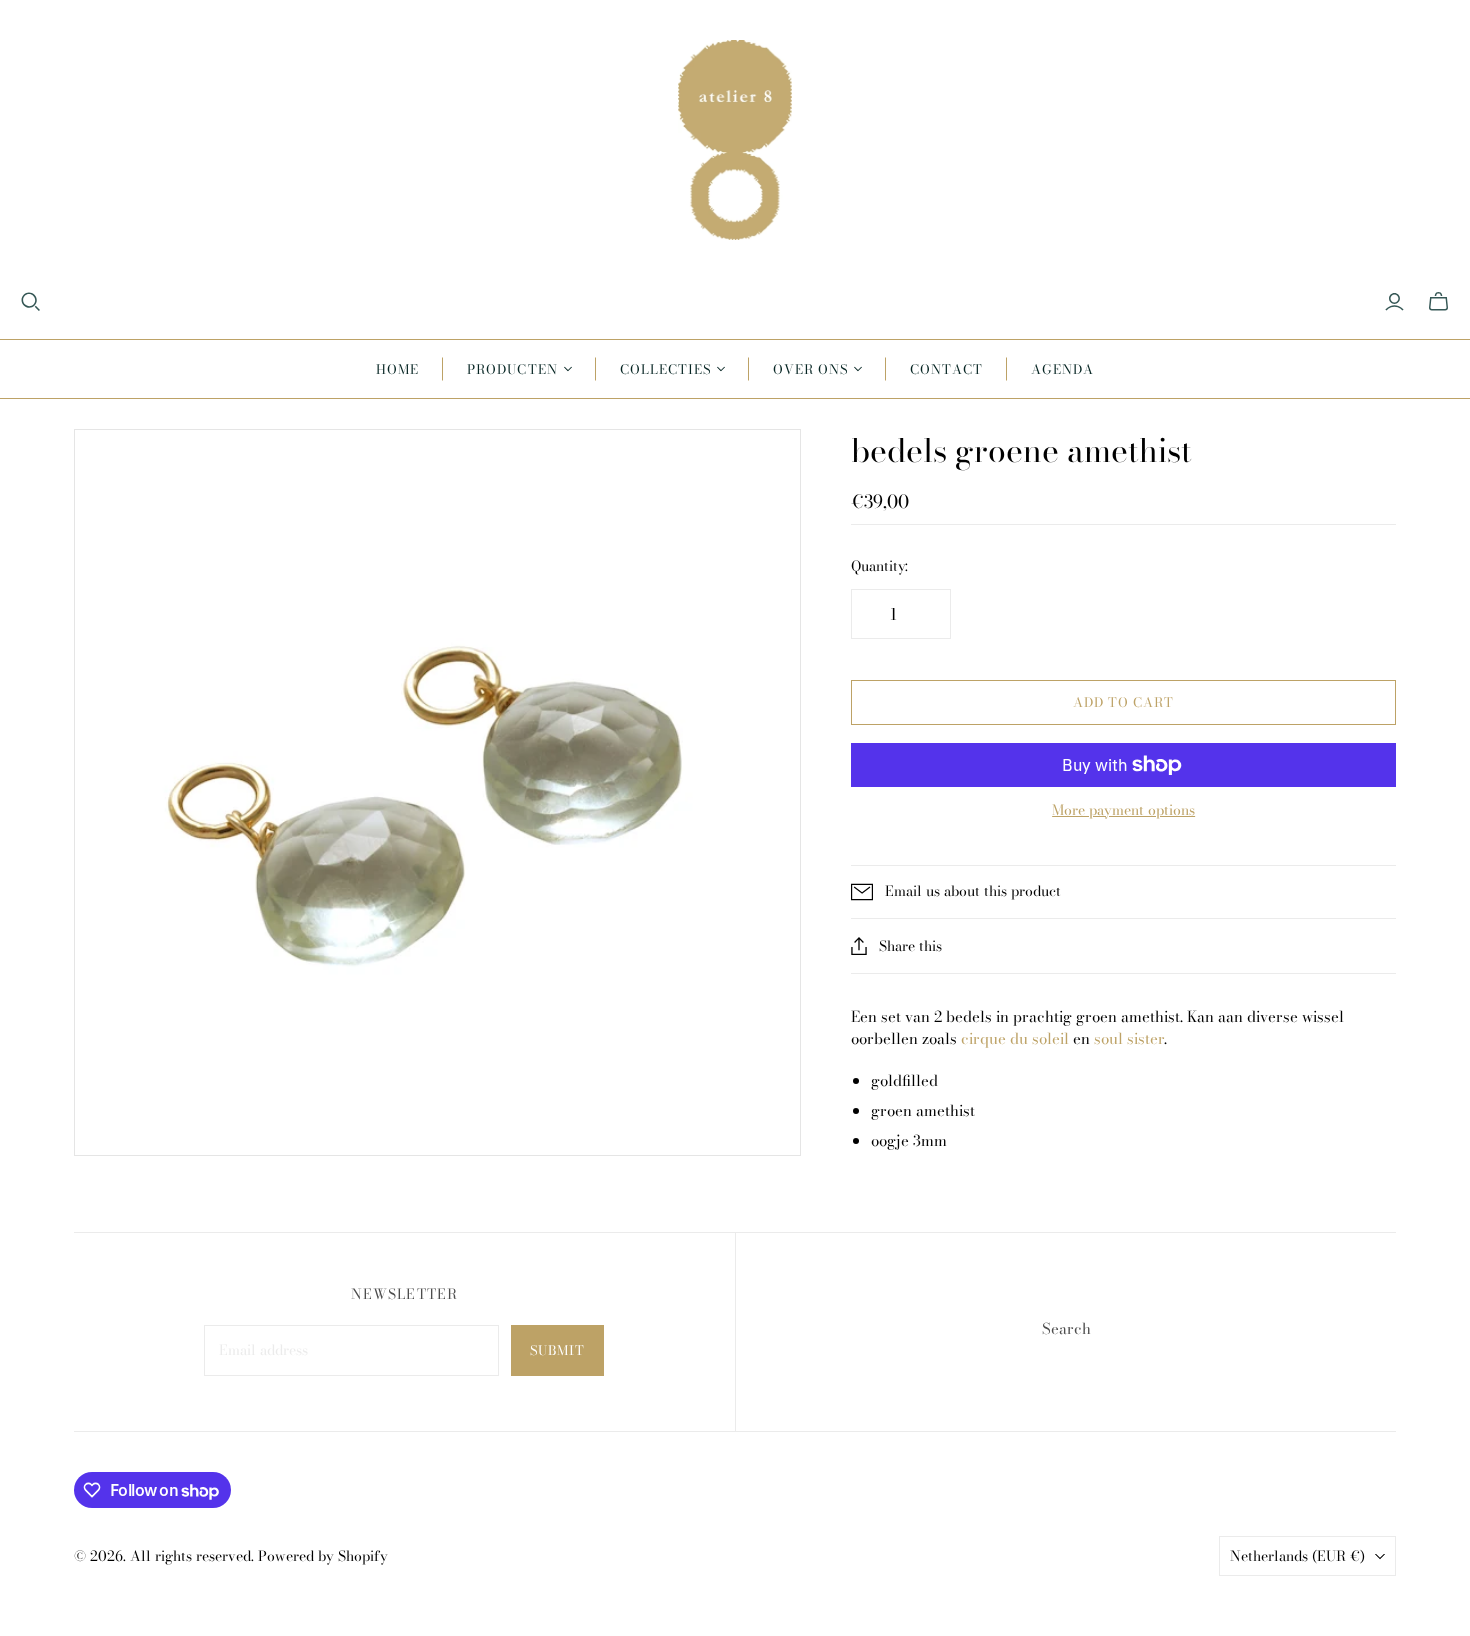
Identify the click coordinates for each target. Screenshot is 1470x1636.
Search (1066, 1328)
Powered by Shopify (323, 1556)
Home (397, 369)
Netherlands (1297, 1556)
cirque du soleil (1015, 1038)
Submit (557, 1350)
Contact (946, 369)
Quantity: (879, 567)
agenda (1062, 369)
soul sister (1129, 1038)
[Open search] (31, 302)
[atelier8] (735, 140)
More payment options (1123, 811)
